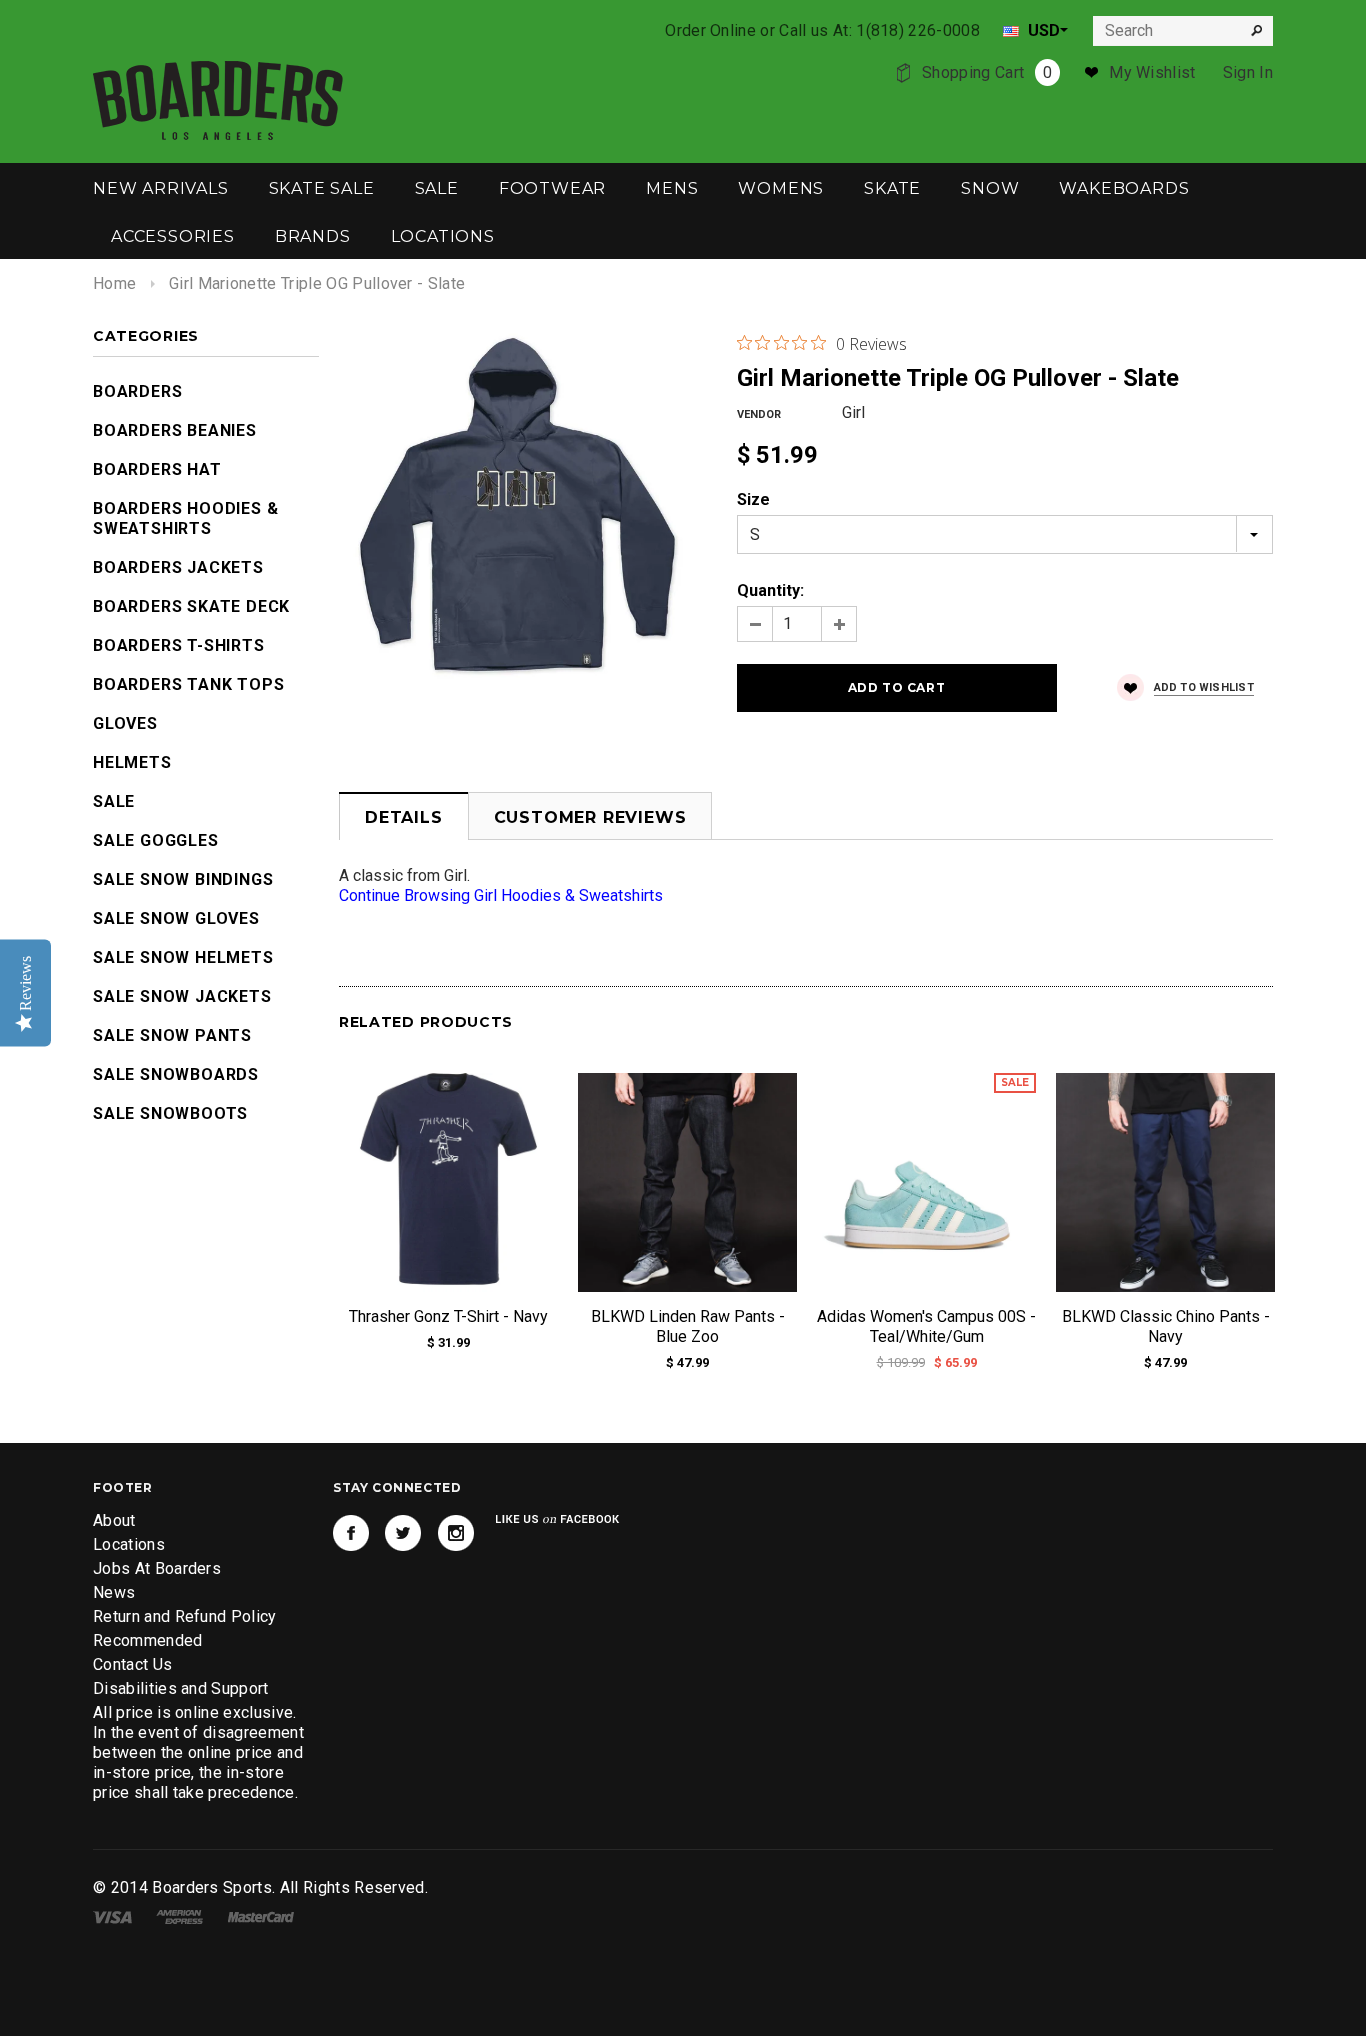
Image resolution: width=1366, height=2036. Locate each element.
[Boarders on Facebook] (351, 1533)
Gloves (125, 723)
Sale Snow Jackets (182, 996)
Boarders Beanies (175, 430)
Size (753, 499)
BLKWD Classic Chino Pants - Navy (1166, 1326)
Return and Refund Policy (185, 1616)
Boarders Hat (157, 469)
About (114, 1520)
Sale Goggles (156, 840)
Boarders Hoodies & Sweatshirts (185, 518)
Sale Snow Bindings (183, 879)
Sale (114, 801)
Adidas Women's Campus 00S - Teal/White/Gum (926, 1326)
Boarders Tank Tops (188, 684)
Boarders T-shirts (179, 645)
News (114, 1592)
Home (114, 283)
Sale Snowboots (170, 1113)
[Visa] (112, 1915)
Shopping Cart (987, 72)
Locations (129, 1544)
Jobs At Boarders (157, 1568)
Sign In (1248, 72)
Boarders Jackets (178, 567)
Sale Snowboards (176, 1074)
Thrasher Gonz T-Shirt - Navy (448, 1316)
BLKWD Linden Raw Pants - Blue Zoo (688, 1326)
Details (404, 817)
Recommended (148, 1640)
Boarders (137, 391)
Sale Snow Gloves (176, 918)
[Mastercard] (261, 1915)
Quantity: (770, 590)
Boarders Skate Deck (191, 606)
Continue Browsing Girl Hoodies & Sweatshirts (501, 895)
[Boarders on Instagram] (456, 1533)
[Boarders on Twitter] (403, 1533)
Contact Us (132, 1664)
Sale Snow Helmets (183, 957)
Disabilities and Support (181, 1688)
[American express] (179, 1915)
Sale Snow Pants (172, 1035)
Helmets (132, 762)
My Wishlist (1152, 72)
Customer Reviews (590, 817)
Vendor (759, 414)
